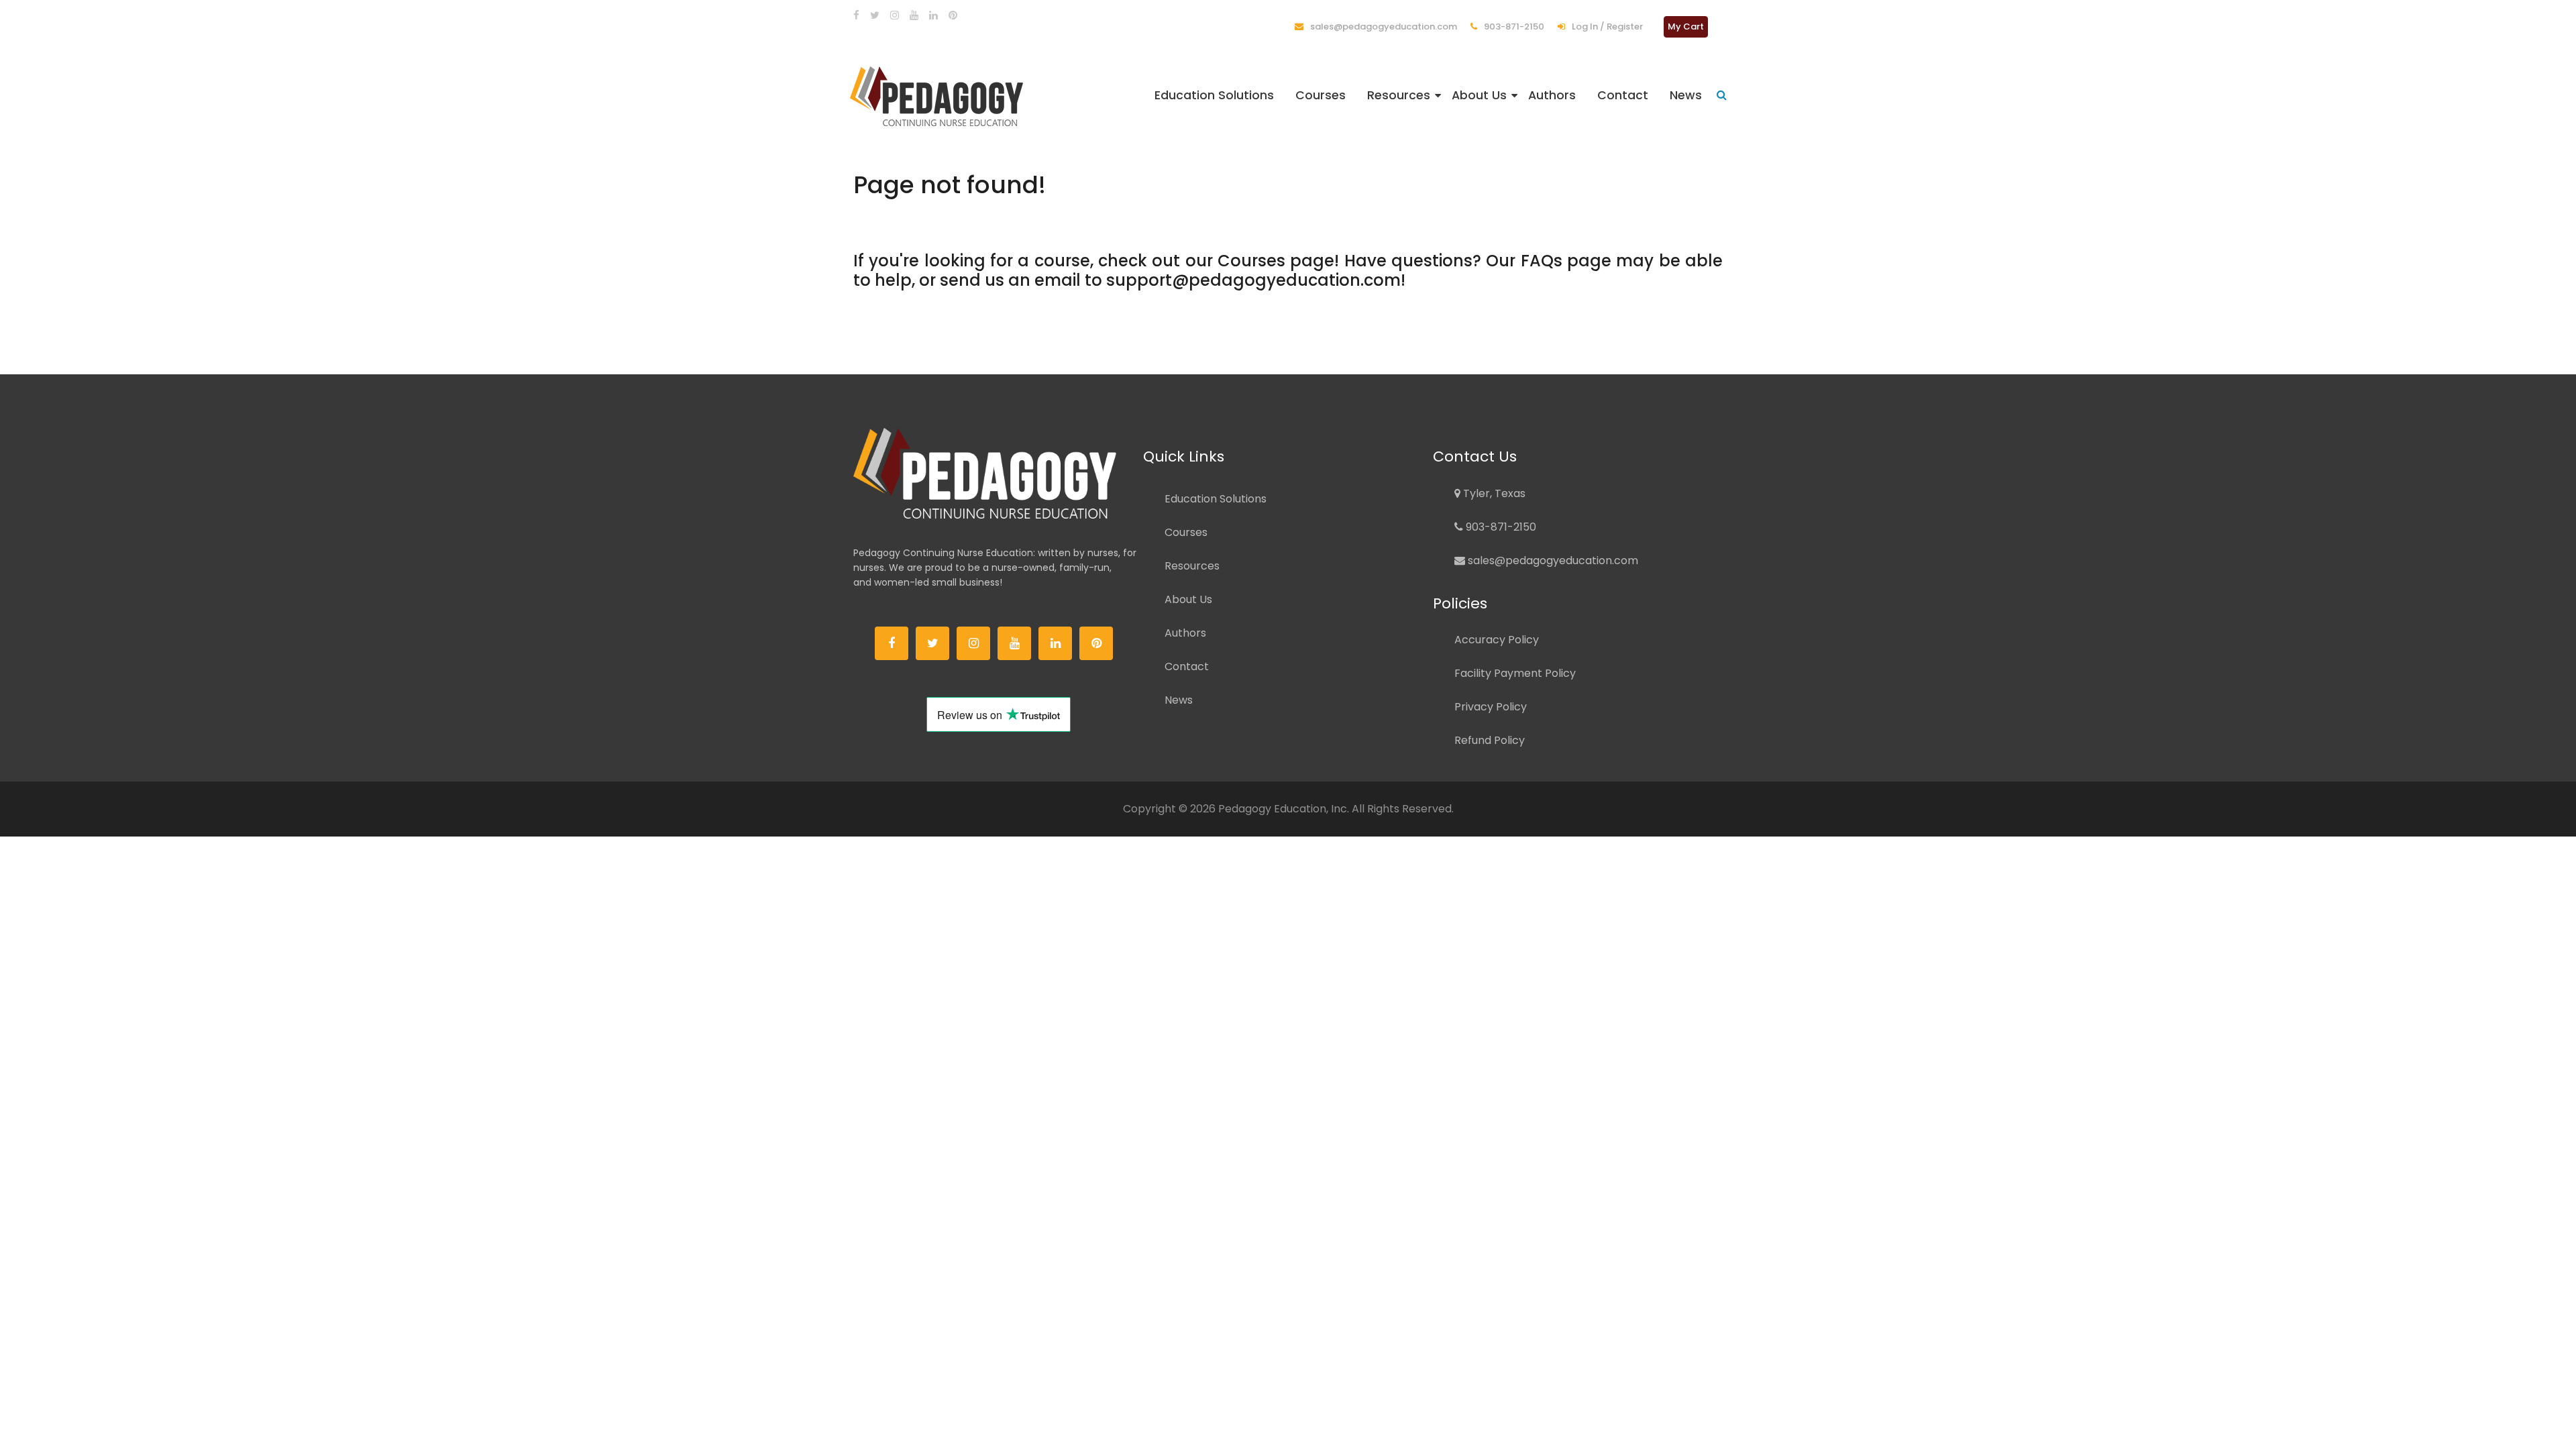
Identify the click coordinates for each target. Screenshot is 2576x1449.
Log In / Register (1606, 26)
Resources (1399, 95)
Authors (1552, 95)
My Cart (1686, 26)
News (1686, 95)
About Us (1479, 95)
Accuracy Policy (1497, 640)
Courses (1321, 95)
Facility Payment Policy (1515, 673)
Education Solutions (1214, 95)
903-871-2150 (1513, 26)
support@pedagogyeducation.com (1253, 280)
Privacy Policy (1491, 707)
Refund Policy (1490, 740)
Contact (1623, 95)
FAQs (1542, 261)
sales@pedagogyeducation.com (1383, 26)
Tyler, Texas (1493, 493)
